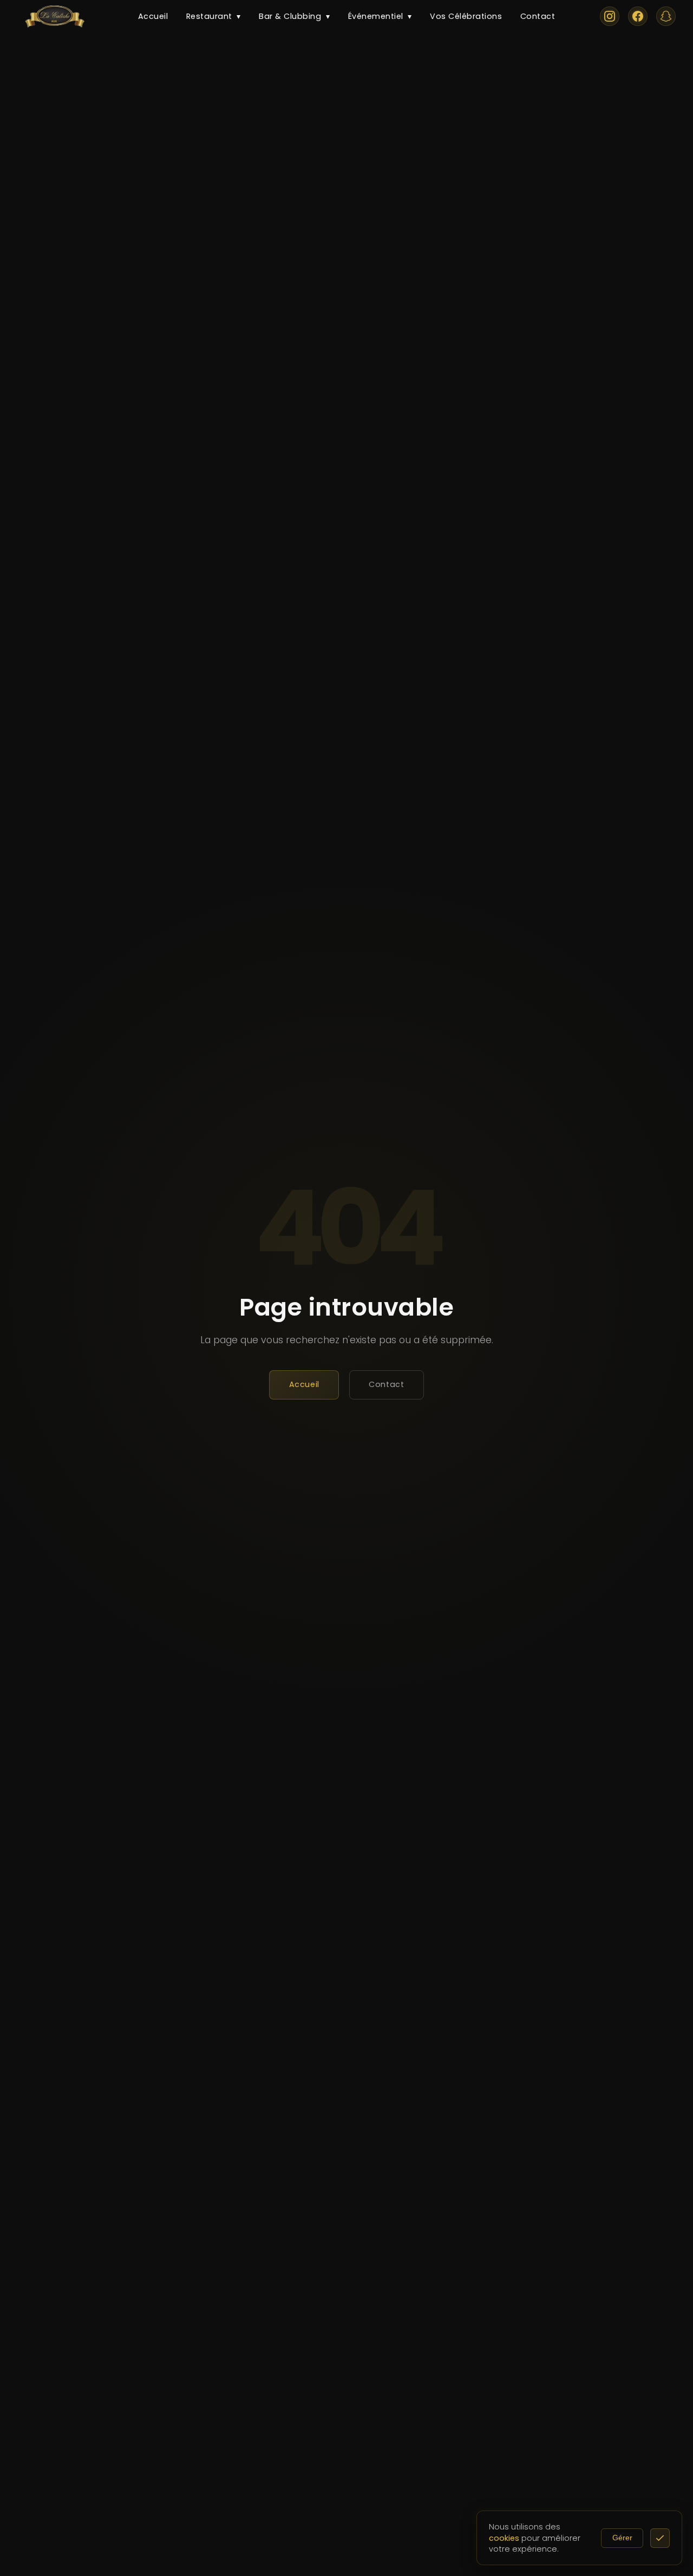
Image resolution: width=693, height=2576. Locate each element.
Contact (538, 16)
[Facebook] (638, 16)
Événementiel (380, 16)
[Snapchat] (666, 16)
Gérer (622, 2538)
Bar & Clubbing (294, 16)
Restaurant (214, 16)
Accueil (153, 16)
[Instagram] (610, 16)
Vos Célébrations (466, 16)
